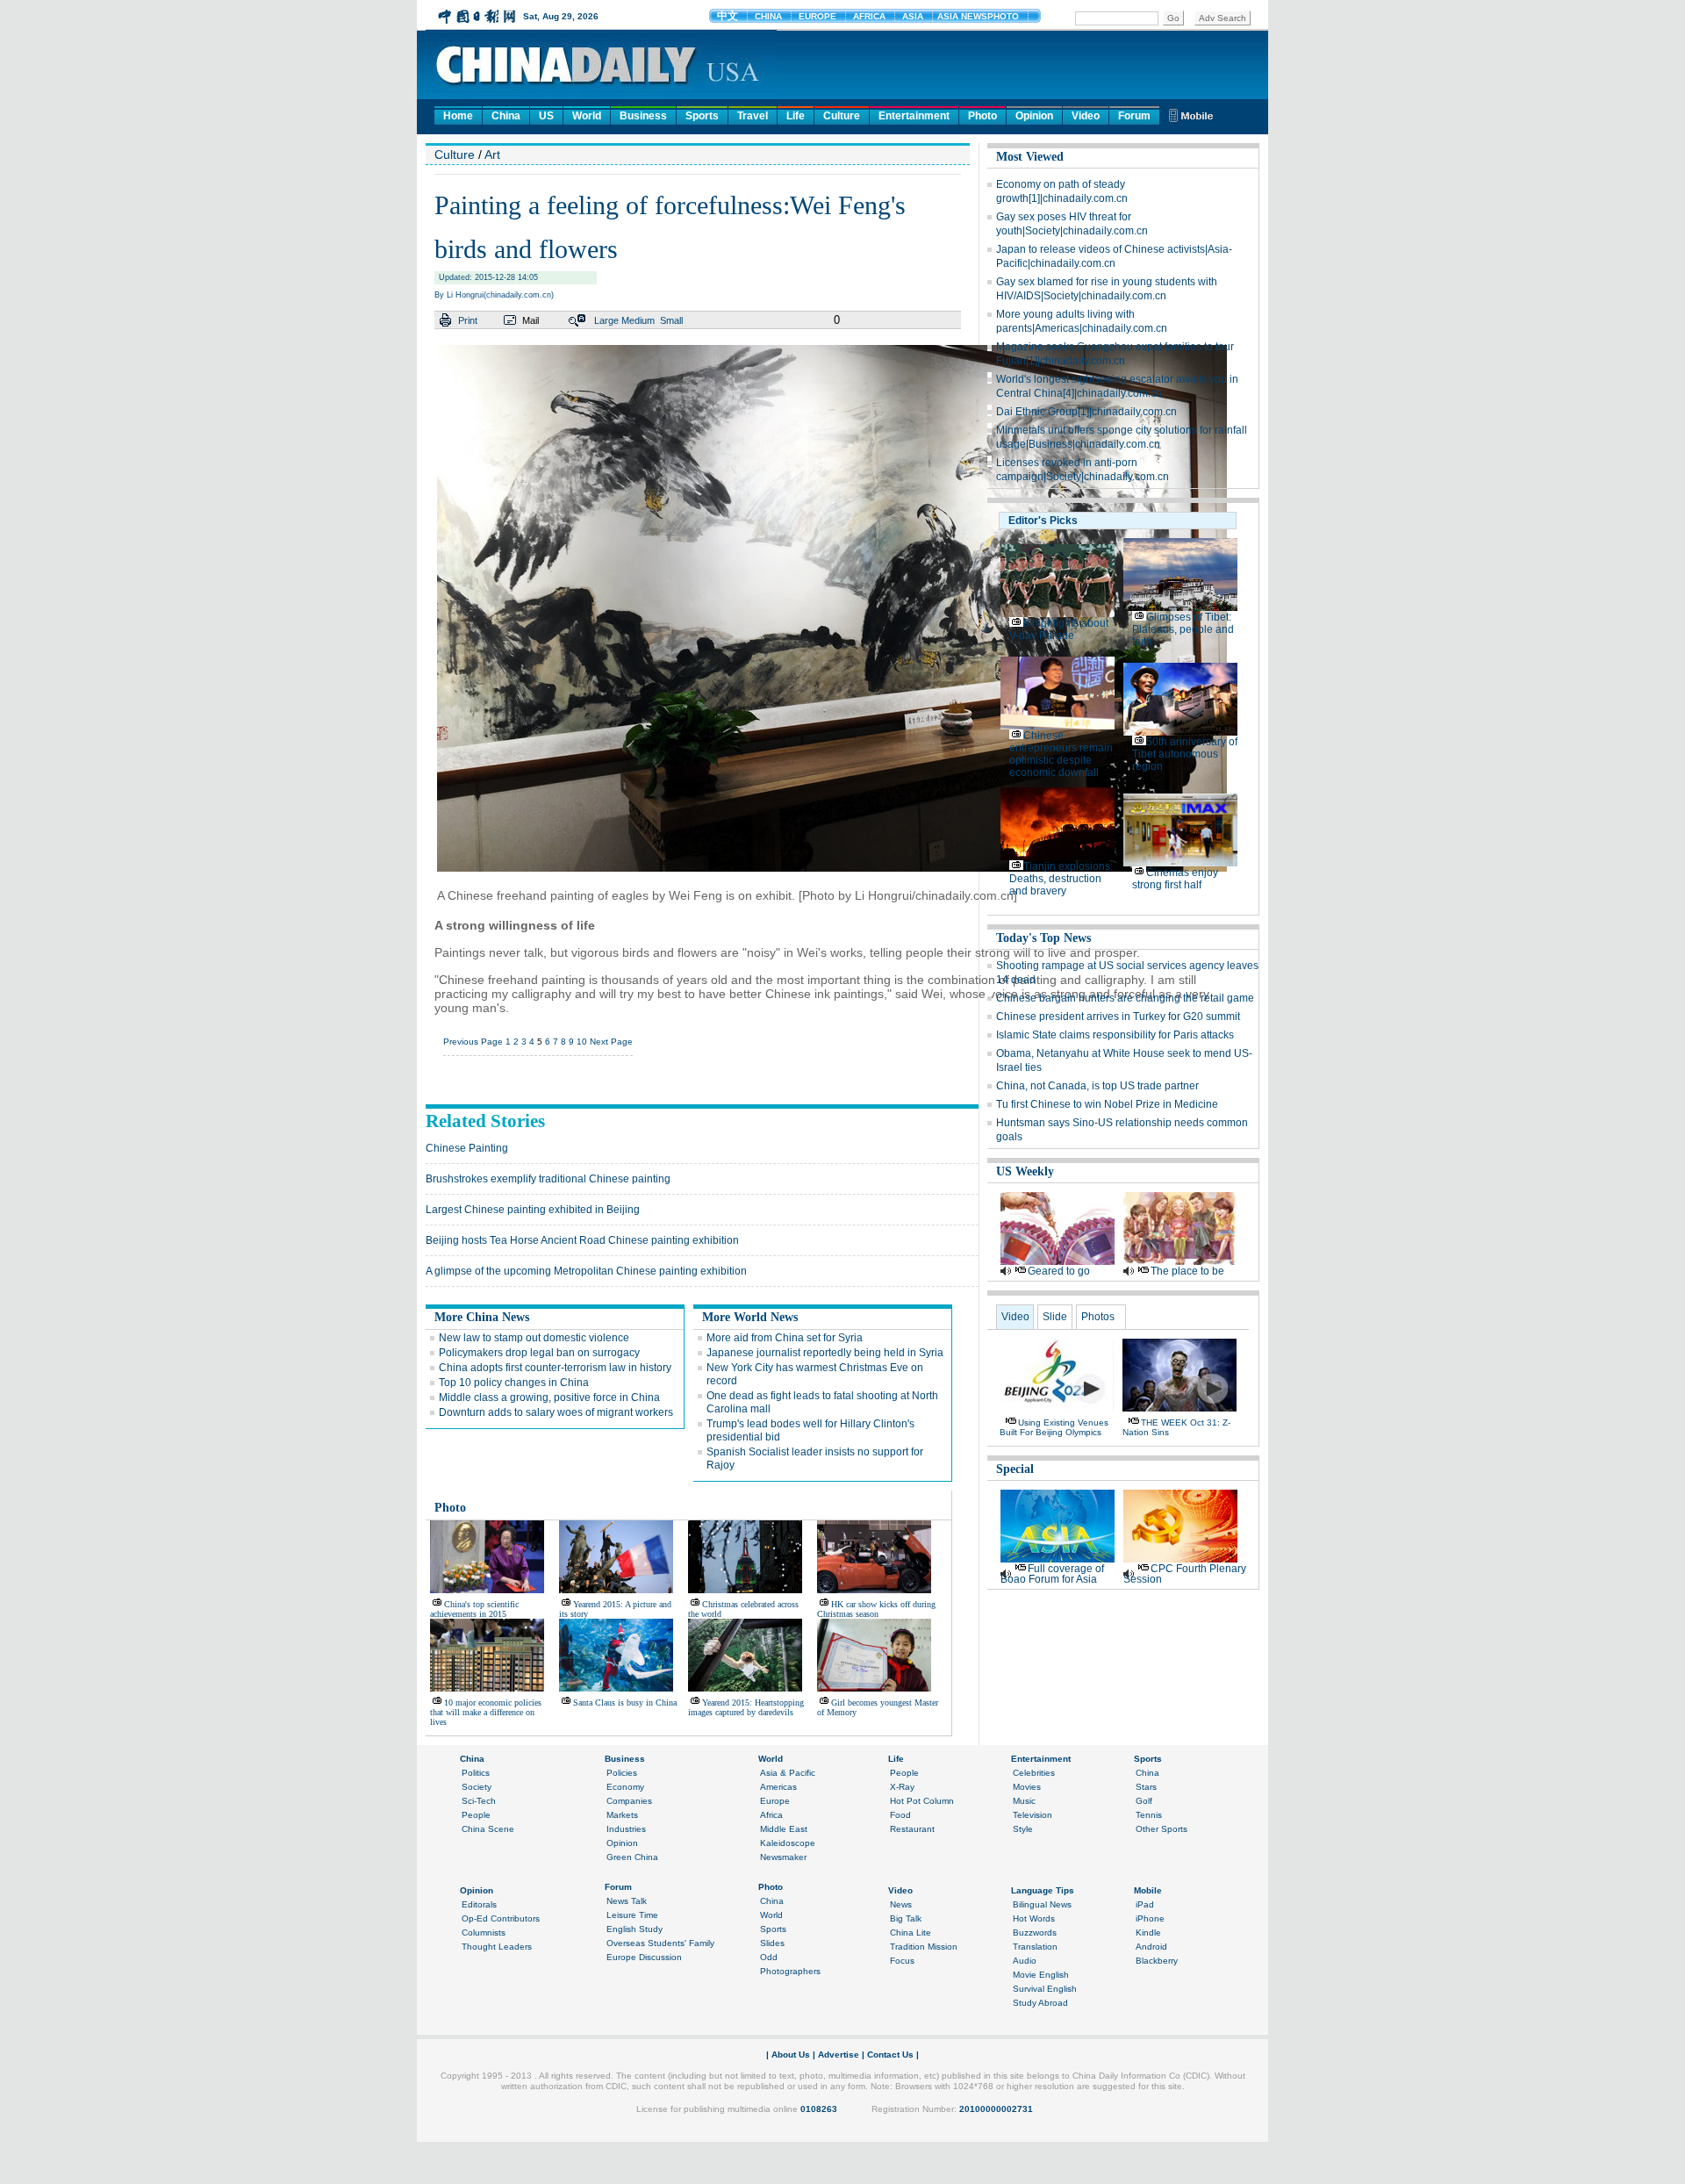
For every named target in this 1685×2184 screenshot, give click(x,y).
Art (492, 154)
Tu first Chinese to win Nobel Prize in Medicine (1107, 1104)
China (506, 116)
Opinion (1034, 116)
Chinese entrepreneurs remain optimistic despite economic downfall (1061, 754)
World (587, 116)
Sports (702, 116)
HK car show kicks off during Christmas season (876, 1609)
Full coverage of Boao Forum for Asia (1052, 1574)
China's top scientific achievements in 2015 (474, 1609)
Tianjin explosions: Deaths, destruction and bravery (1061, 879)
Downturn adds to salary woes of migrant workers (556, 1412)
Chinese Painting (467, 1148)
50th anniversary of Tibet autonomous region (1185, 754)
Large (606, 320)
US (546, 116)
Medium (638, 320)
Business (643, 116)
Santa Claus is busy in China (625, 1703)
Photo (982, 116)
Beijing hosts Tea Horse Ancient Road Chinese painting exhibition (582, 1240)
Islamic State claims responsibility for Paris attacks (1115, 1035)
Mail (531, 320)
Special (1015, 1469)
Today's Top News (1043, 938)
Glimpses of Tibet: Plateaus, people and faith (1183, 629)
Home (458, 116)
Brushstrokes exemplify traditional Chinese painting (548, 1179)
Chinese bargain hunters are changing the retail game (1125, 998)
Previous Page (473, 1042)
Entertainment (914, 116)
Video (1086, 116)
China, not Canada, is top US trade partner (1097, 1086)
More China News (482, 1317)
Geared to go (1059, 1271)
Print (468, 320)
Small (671, 320)
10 (582, 1042)
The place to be (1187, 1271)
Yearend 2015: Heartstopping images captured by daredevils (746, 1707)
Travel (753, 116)
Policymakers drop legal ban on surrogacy (539, 1353)
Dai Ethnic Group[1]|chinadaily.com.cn (1086, 412)
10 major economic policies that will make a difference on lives (486, 1712)
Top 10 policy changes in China (514, 1383)
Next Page (611, 1042)
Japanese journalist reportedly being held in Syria (825, 1353)
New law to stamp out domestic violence (534, 1338)
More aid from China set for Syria (785, 1338)
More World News (750, 1317)
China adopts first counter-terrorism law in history (555, 1368)
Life (796, 116)
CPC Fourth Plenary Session (1185, 1574)
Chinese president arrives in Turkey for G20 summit (1118, 1017)
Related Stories (485, 1121)
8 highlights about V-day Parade (1059, 629)
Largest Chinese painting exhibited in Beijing (533, 1210)
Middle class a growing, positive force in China (549, 1397)
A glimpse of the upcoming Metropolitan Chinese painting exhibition (586, 1271)
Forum (1134, 116)
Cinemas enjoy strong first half (1175, 879)
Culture (842, 116)
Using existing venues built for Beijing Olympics (1054, 1427)
